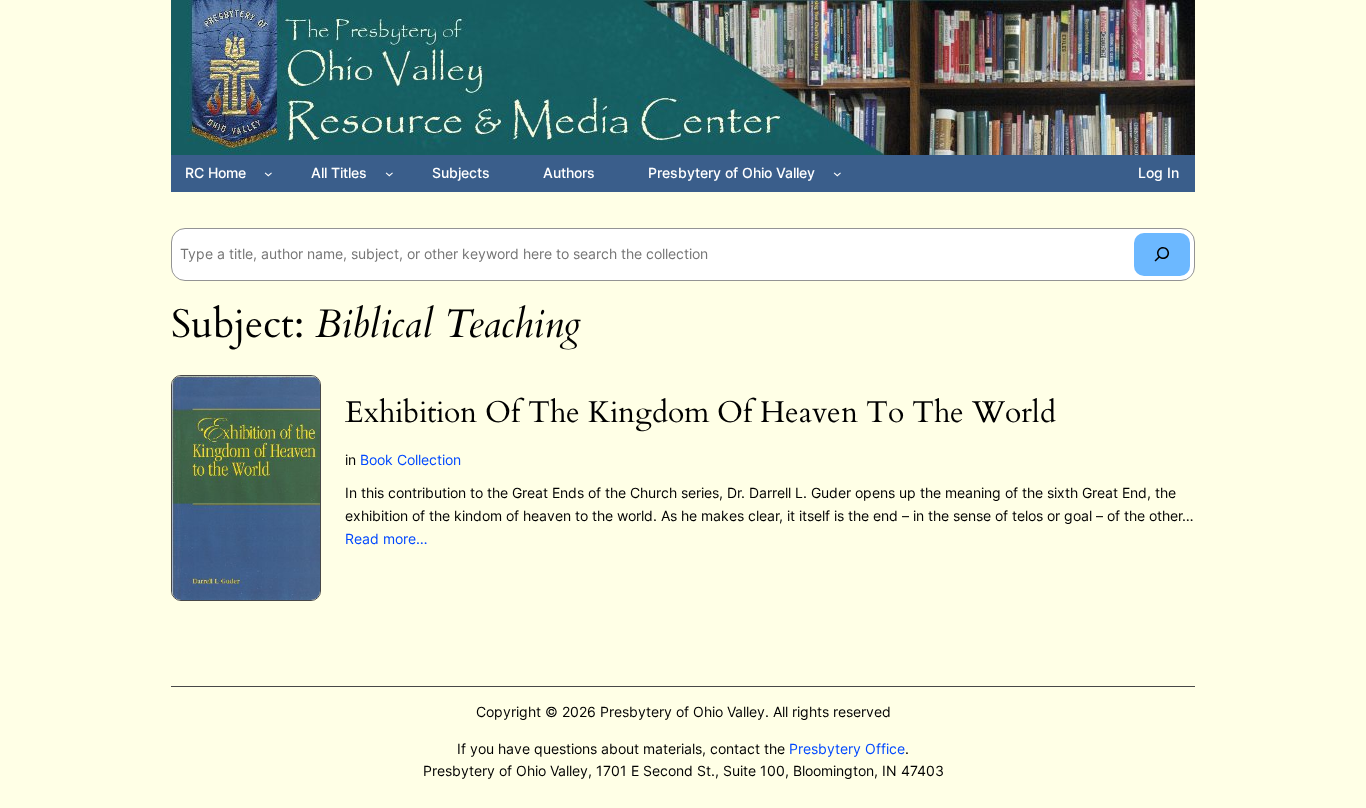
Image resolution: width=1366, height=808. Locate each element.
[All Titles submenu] (389, 173)
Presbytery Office (847, 748)
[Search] (1162, 254)
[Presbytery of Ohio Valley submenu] (837, 173)
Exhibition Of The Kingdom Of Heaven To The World (700, 414)
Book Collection (410, 459)
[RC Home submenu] (268, 173)
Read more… (386, 538)
